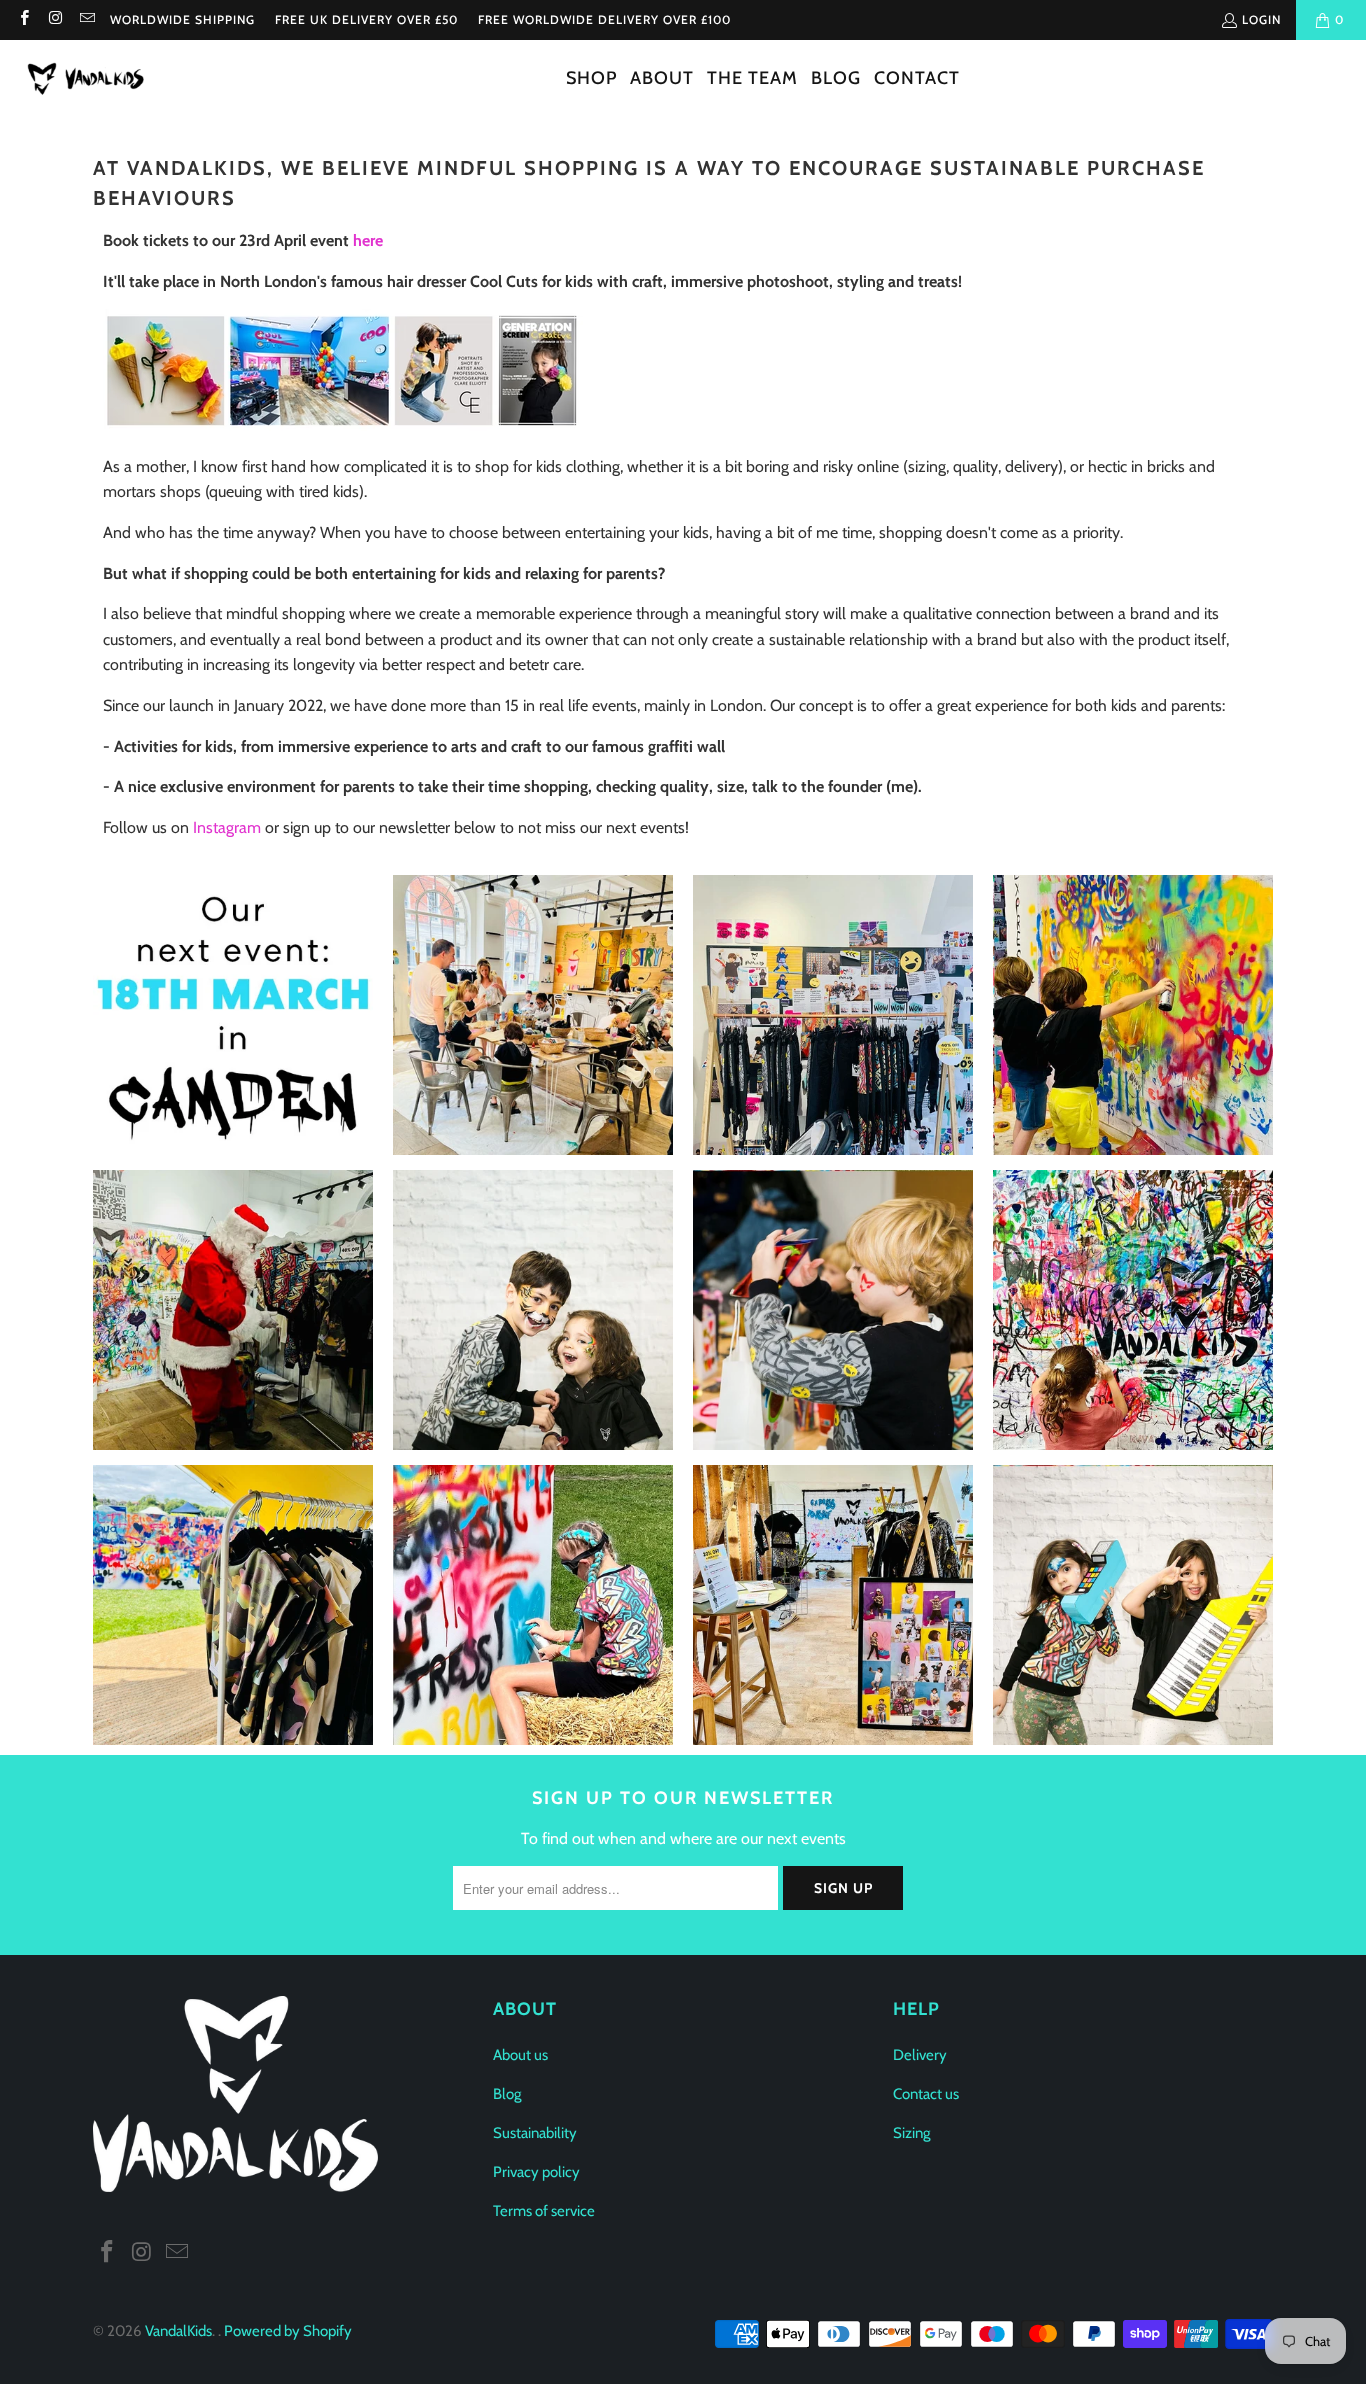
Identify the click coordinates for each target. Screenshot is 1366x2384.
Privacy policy (536, 2172)
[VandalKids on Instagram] (54, 19)
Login (1261, 19)
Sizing (911, 2133)
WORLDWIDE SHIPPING (182, 19)
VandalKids (178, 2331)
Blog (507, 2094)
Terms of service (544, 2211)
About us (520, 2055)
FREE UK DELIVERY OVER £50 (366, 19)
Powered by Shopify (288, 2331)
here (368, 240)
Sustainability (535, 2133)
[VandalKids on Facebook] (23, 19)
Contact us (926, 2094)
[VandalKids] (90, 79)
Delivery (920, 2055)
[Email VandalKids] (86, 19)
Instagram (227, 827)
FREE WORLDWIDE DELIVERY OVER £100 (604, 19)
